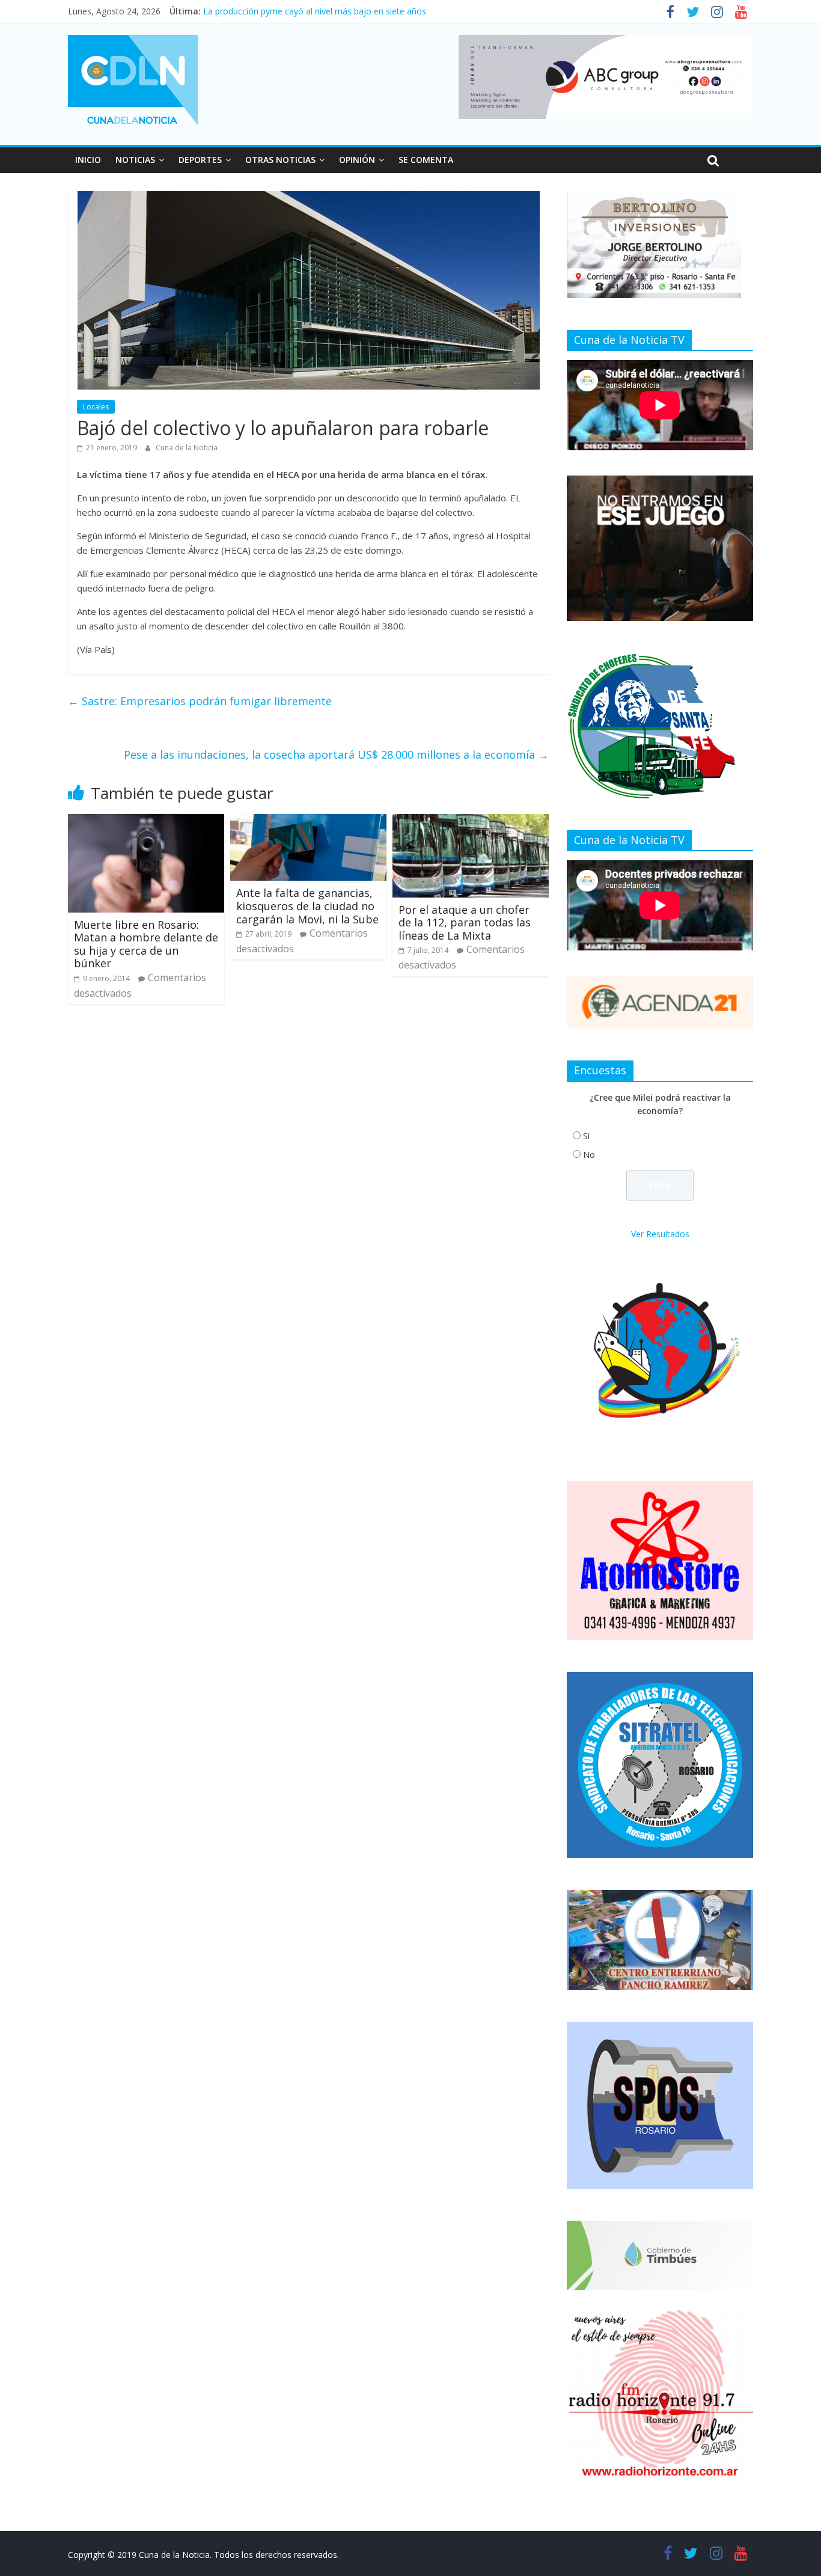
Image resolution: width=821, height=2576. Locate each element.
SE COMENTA (426, 160)
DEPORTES (200, 160)
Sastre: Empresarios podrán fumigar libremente (200, 701)
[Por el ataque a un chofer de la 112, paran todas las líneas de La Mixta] (471, 821)
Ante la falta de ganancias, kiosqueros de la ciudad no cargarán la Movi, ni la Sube (307, 906)
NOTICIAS (135, 160)
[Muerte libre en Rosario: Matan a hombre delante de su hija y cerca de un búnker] (146, 821)
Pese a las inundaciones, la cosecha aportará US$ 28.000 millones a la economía (336, 754)
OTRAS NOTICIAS (280, 160)
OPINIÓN (357, 160)
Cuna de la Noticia (187, 448)
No (589, 1155)
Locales (96, 407)
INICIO (88, 160)
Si (586, 1136)
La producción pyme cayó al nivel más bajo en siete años (315, 14)
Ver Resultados (660, 1234)
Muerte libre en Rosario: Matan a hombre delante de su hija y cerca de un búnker (146, 944)
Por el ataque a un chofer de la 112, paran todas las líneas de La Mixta (465, 922)
